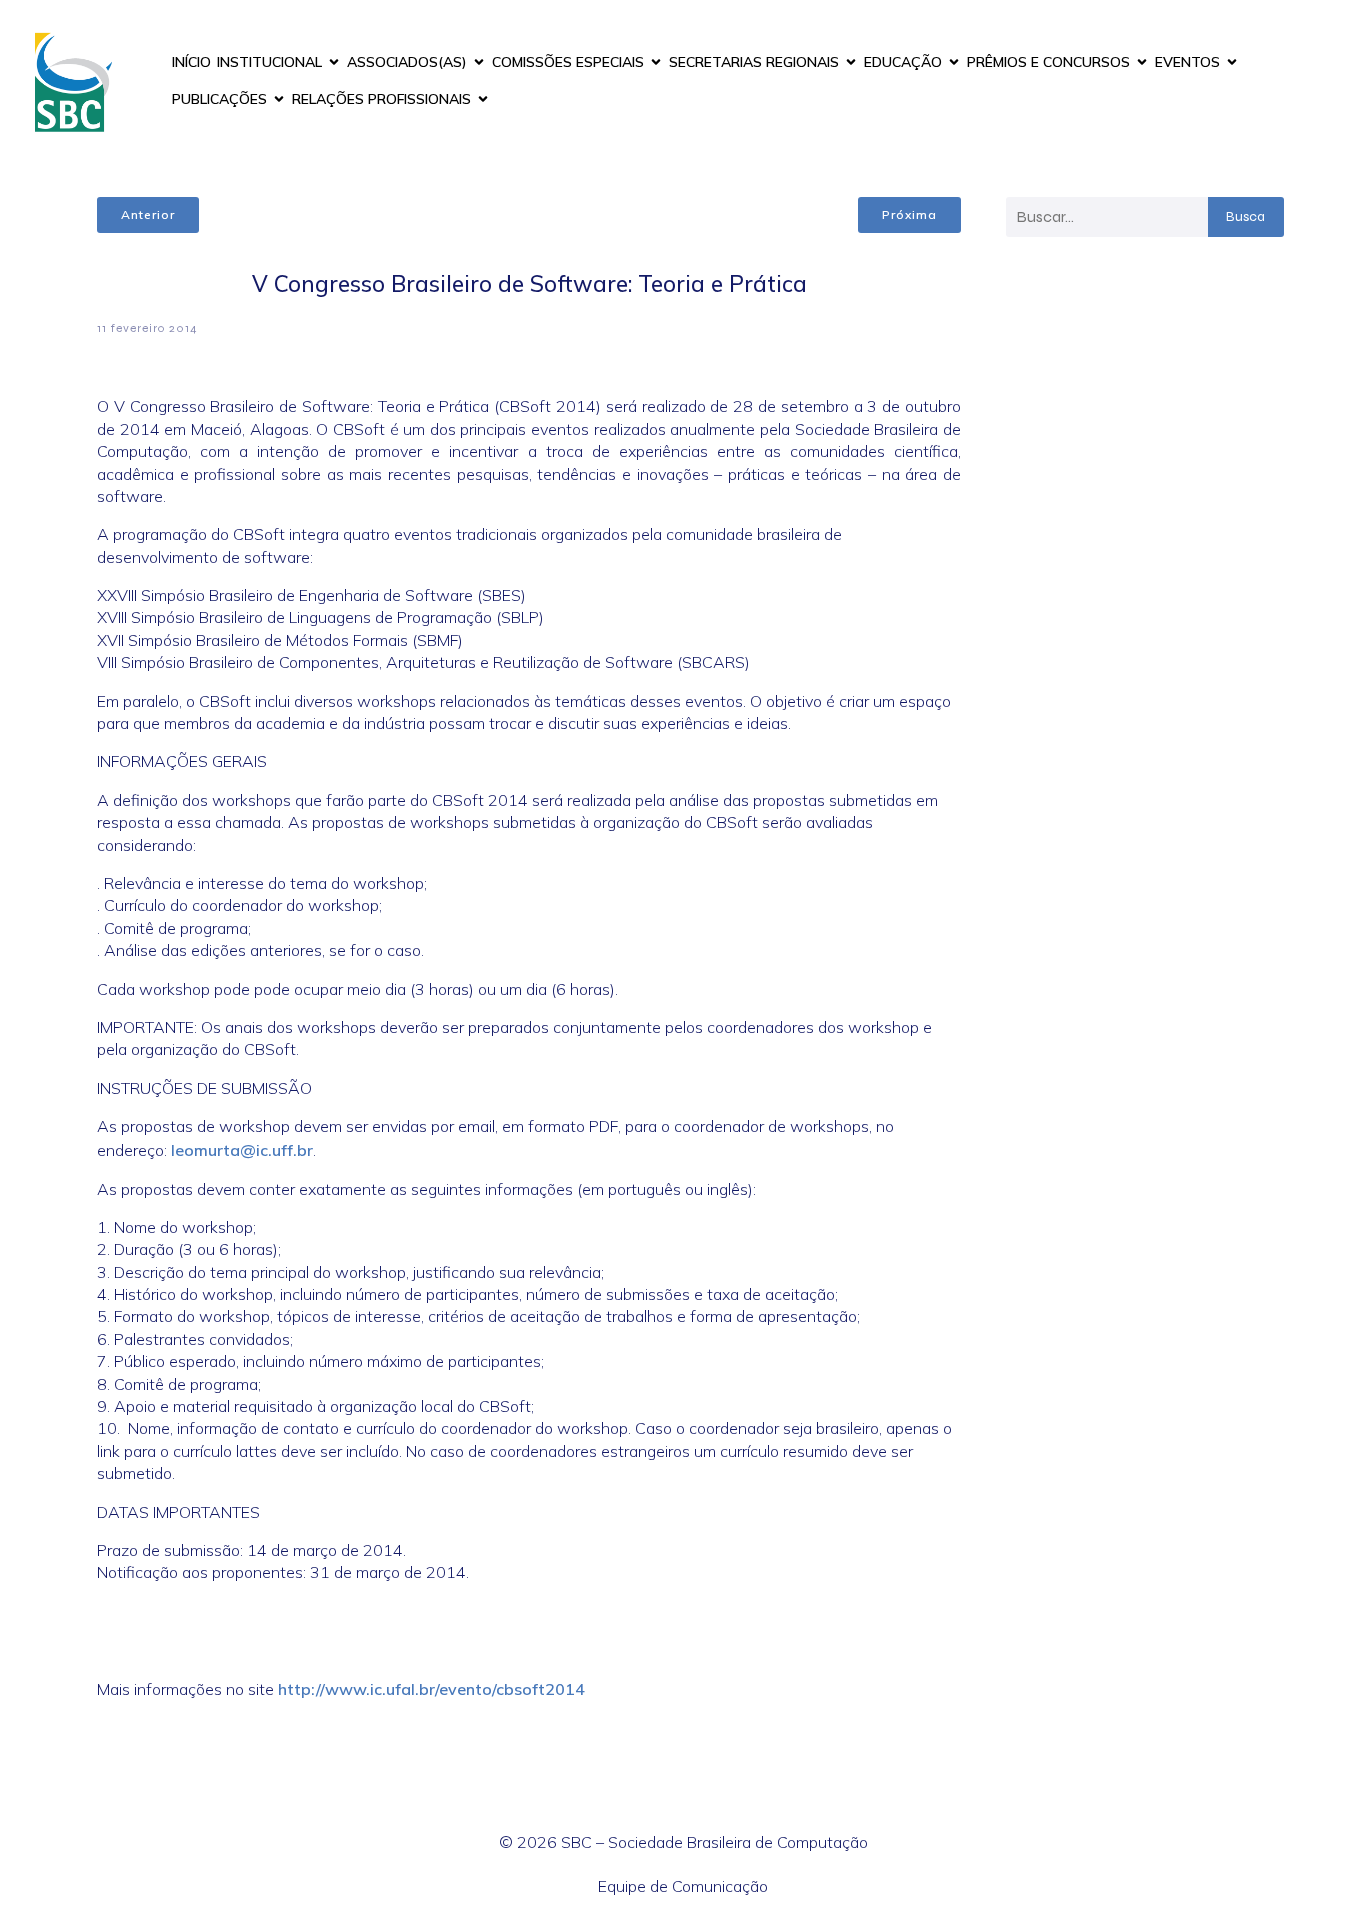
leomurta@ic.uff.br (242, 1150)
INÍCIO (191, 62)
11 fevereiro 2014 (147, 328)
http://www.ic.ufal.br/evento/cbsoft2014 (431, 1689)
